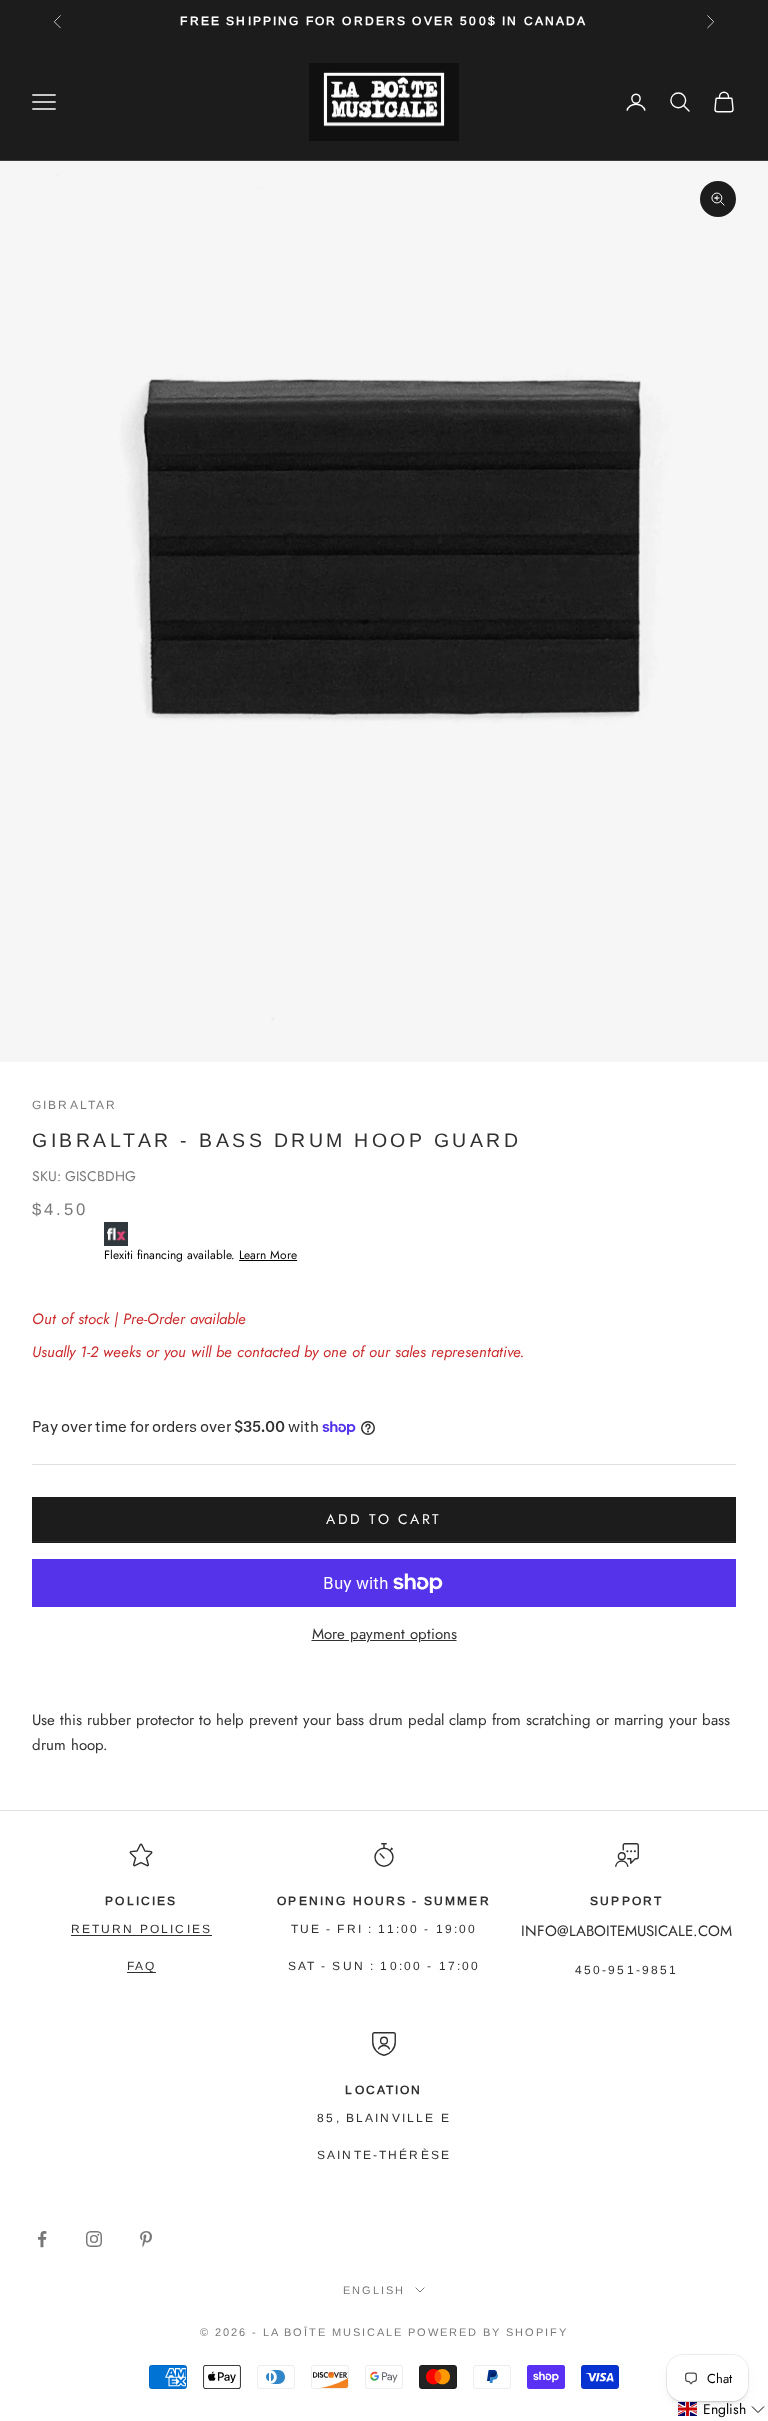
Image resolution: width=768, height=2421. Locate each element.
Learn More (268, 1255)
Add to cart (384, 1519)
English (374, 2290)
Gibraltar (74, 1105)
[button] (722, 2409)
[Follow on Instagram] (94, 2239)
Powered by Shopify (488, 2332)
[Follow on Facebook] (42, 2239)
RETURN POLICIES (141, 1929)
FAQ (141, 1966)
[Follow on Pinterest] (146, 2239)
